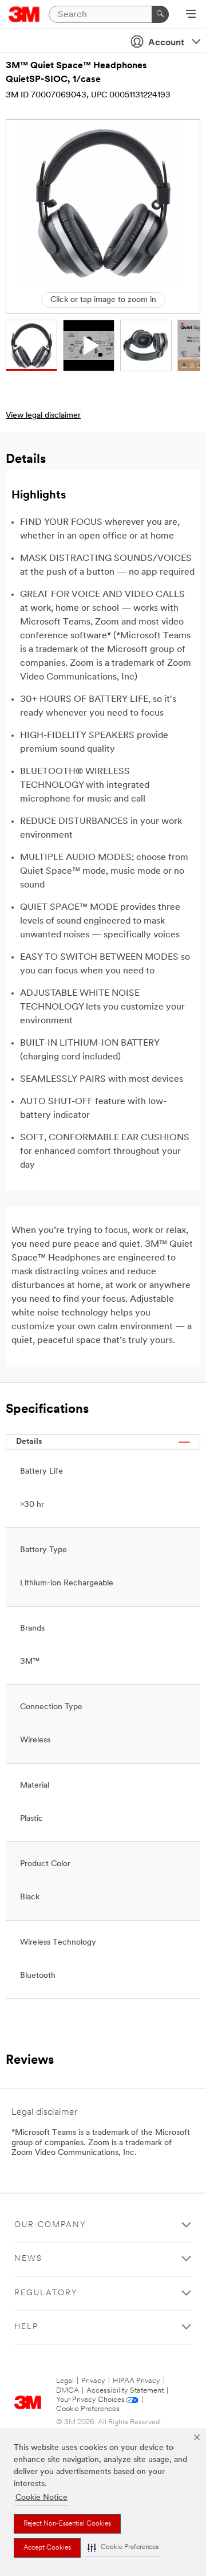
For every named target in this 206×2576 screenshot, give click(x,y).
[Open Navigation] (191, 15)
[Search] (160, 14)
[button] (123, 2548)
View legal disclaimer (43, 416)
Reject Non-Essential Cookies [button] (67, 2524)
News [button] (28, 2259)
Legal (65, 2381)
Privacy (93, 2381)
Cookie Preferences (88, 2409)
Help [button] (26, 2327)
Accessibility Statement (125, 2391)
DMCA (68, 2391)
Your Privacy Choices (90, 2400)
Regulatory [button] (46, 2293)
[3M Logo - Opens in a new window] (24, 14)
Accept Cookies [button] (47, 2548)
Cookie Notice (41, 2498)
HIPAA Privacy (136, 2381)
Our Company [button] (50, 2225)
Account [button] (166, 43)
